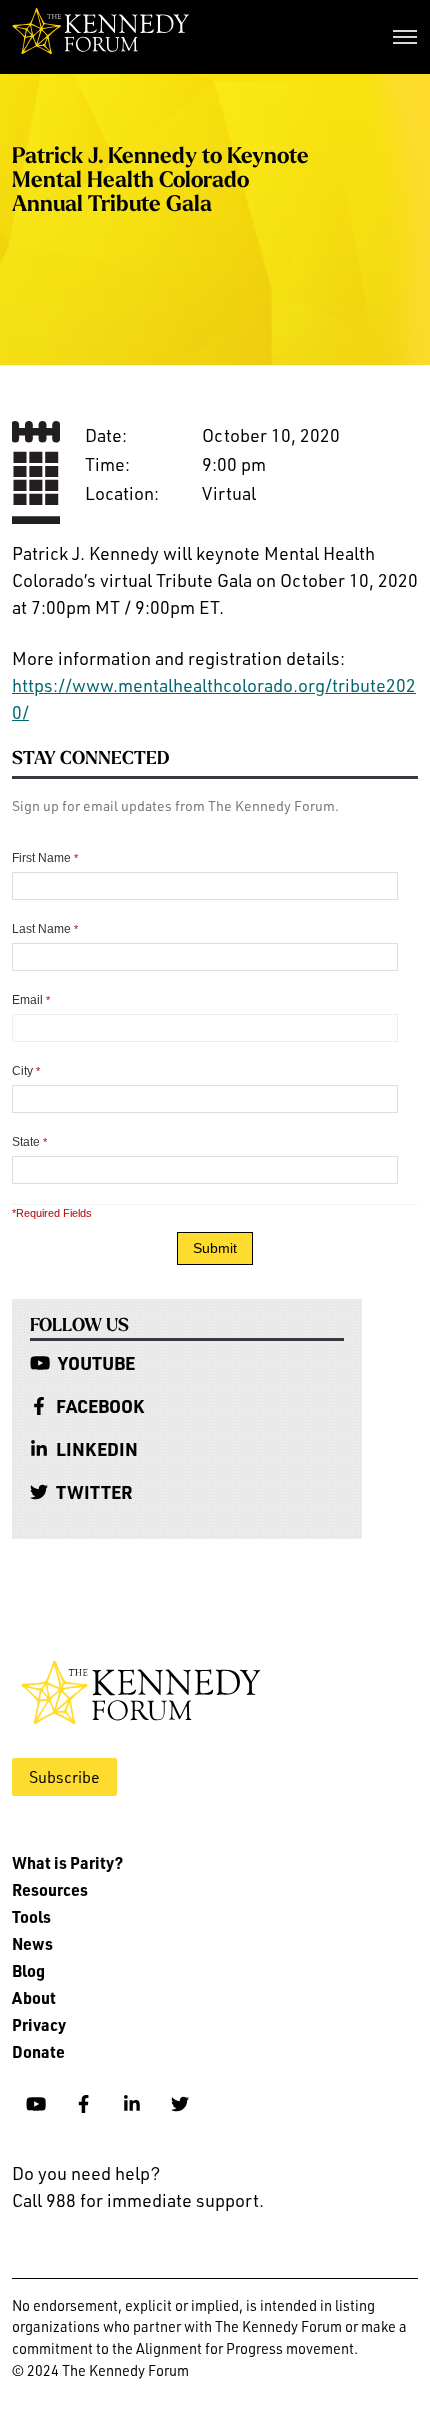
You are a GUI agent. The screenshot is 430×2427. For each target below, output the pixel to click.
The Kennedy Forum (100, 37)
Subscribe (64, 1777)
